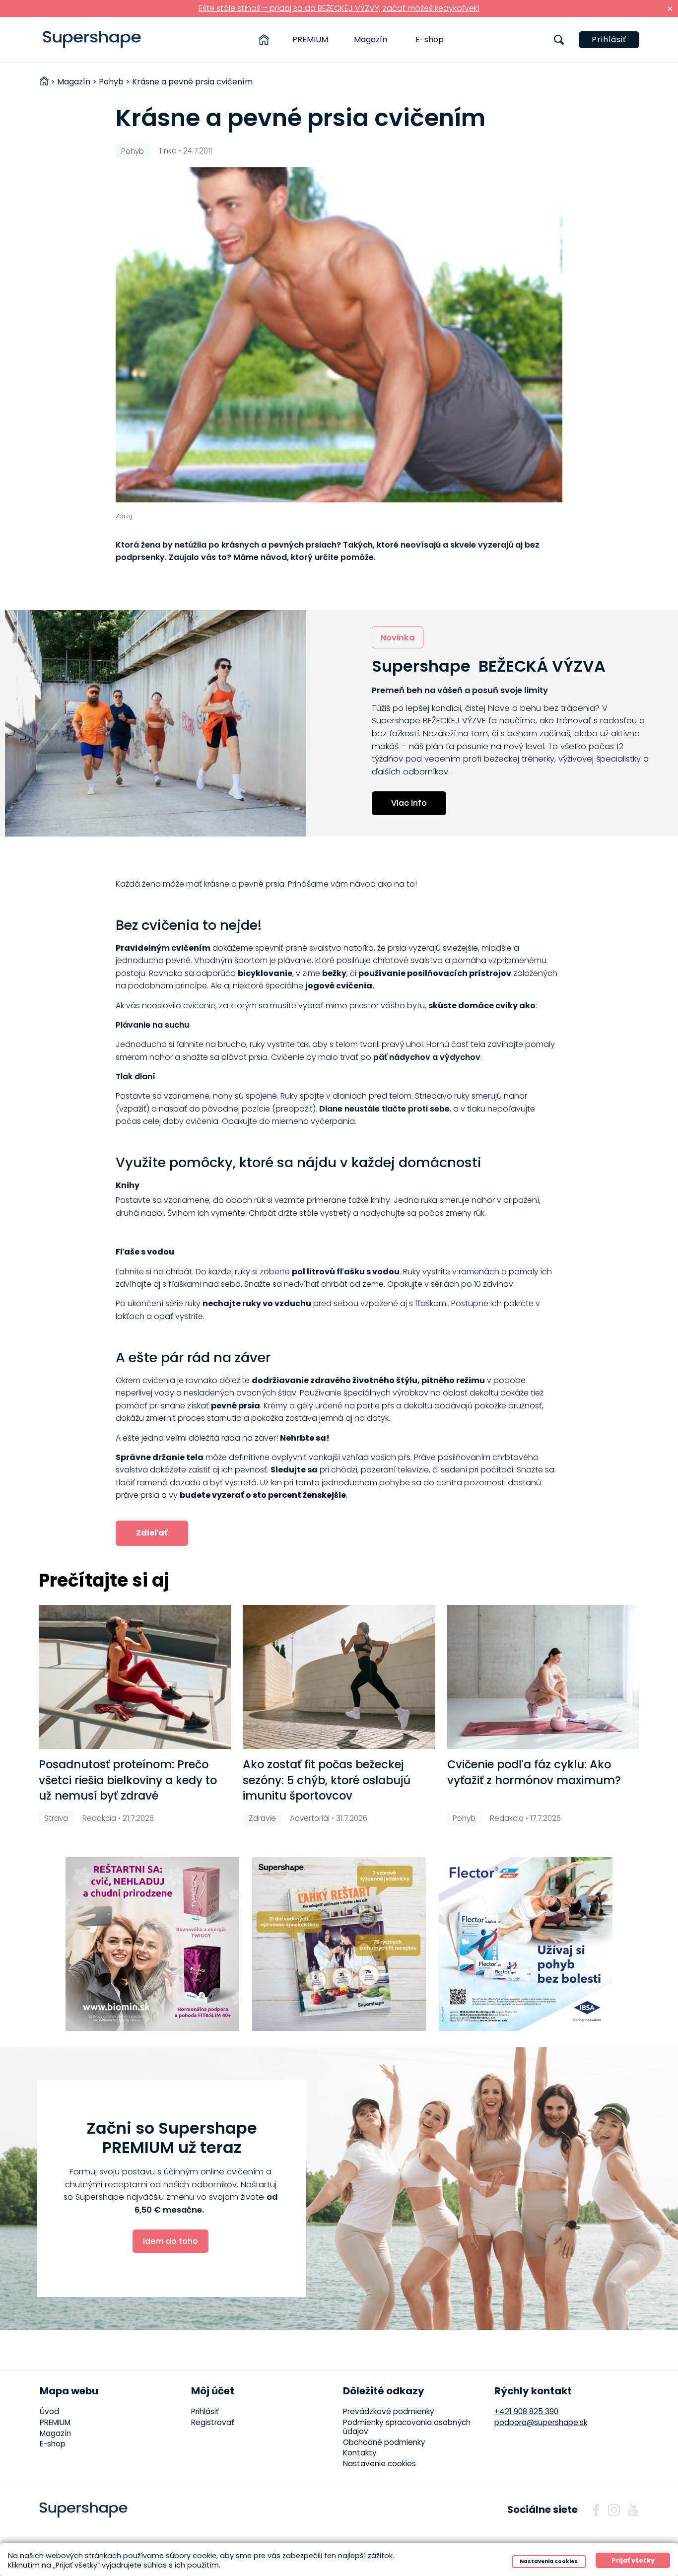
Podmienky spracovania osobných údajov (407, 2427)
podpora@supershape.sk (541, 2422)
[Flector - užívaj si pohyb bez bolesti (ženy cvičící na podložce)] (526, 1944)
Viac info (409, 803)
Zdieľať (152, 1533)
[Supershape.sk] (92, 39)
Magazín (371, 39)
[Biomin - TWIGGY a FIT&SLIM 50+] (152, 1944)
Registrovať (213, 2422)
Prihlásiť (609, 39)
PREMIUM (310, 39)
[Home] (264, 40)
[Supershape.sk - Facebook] (596, 2510)
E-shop (430, 39)
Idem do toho (170, 2241)
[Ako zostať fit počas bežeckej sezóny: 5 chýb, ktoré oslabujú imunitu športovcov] (339, 1677)
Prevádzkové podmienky (389, 2411)
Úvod (49, 2411)
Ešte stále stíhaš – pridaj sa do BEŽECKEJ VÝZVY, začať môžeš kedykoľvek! (339, 8)
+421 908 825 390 (526, 2411)
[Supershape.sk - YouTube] (633, 2510)
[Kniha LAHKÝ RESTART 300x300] (339, 1944)
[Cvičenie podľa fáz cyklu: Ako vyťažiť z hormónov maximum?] (543, 1677)
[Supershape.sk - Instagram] (614, 2510)
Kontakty (360, 2453)
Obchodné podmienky (384, 2442)
